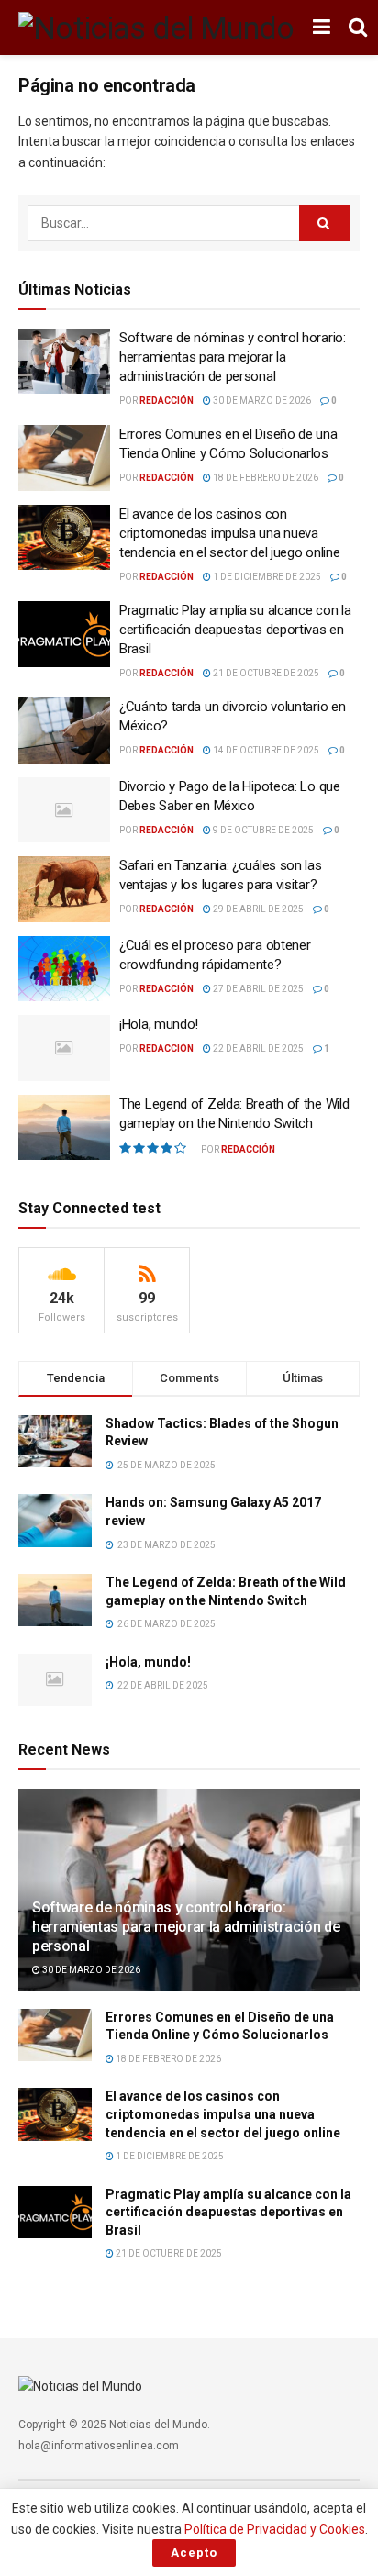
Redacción (167, 401)
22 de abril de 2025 (257, 1048)
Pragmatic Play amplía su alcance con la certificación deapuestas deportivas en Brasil (235, 630)
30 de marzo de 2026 (261, 401)
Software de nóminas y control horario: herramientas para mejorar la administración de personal (233, 357)
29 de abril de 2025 (257, 909)
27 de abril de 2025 (257, 989)
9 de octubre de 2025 (262, 830)
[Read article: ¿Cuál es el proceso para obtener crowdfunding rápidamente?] (64, 969)
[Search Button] (358, 28)
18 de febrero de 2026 (265, 478)
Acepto (194, 2553)
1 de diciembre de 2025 (266, 577)
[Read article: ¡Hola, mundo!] (64, 1048)
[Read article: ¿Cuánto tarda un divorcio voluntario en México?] (64, 730)
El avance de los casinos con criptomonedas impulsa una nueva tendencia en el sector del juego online (229, 533)
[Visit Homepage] (156, 28)
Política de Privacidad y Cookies (275, 2529)
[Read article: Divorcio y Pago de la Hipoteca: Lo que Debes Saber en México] (64, 810)
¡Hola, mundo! (159, 1024)
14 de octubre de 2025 (265, 750)
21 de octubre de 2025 (265, 673)
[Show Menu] (322, 28)
